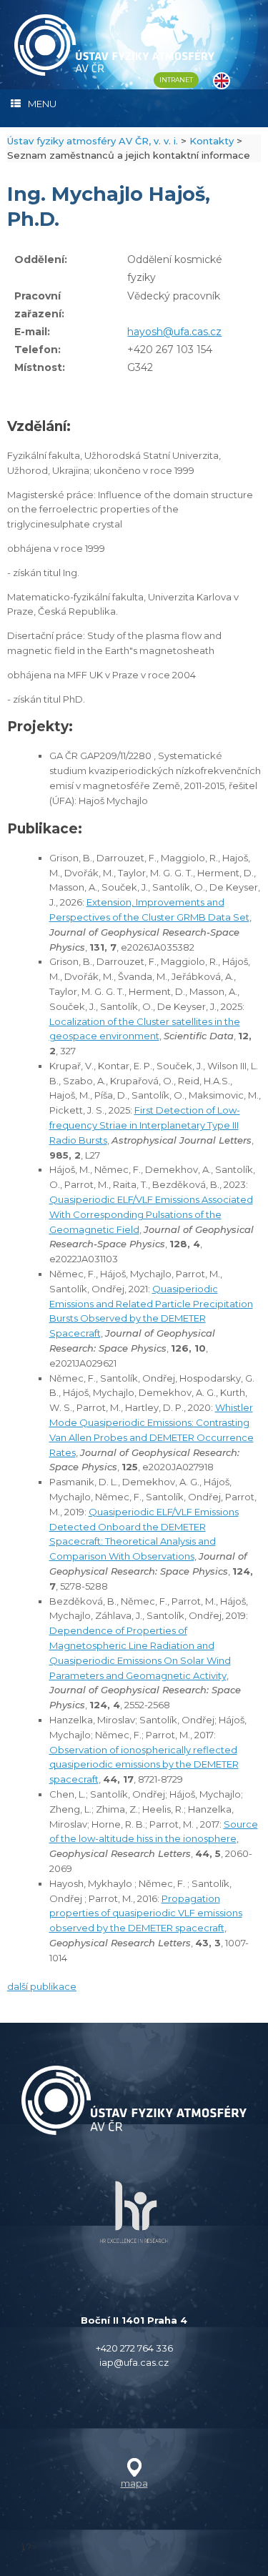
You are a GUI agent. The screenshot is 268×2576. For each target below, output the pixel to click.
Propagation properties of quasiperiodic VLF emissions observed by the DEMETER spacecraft (146, 1913)
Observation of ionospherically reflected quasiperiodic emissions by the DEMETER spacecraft (144, 1765)
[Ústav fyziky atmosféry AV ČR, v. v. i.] (114, 45)
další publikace (42, 1986)
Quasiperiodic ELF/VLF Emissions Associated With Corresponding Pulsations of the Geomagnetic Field (151, 1214)
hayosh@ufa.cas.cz (174, 332)
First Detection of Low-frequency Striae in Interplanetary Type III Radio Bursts (145, 1125)
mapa (134, 2483)
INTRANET (176, 80)
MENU (42, 104)
